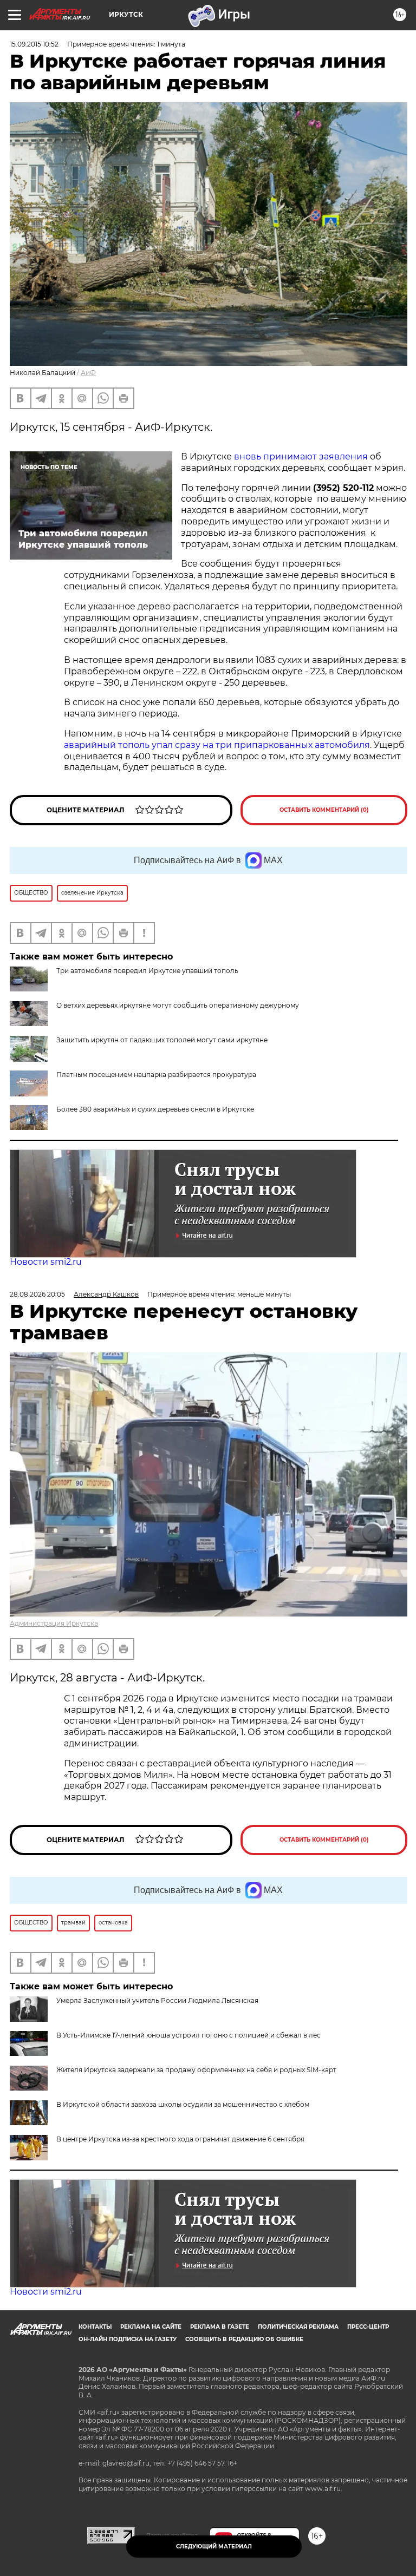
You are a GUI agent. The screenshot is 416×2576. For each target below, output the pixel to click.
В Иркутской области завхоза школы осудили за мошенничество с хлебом (183, 2104)
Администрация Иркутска (54, 1623)
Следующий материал (214, 2547)
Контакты (95, 2327)
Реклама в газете (220, 2327)
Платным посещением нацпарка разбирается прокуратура (156, 1075)
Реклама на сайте (151, 2327)
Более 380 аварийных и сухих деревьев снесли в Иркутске (155, 1109)
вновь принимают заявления (300, 456)
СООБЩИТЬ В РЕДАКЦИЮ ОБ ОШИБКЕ (244, 2339)
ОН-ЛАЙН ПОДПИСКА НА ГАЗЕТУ (128, 2339)
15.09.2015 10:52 (34, 44)
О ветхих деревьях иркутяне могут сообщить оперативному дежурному (178, 1005)
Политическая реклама (298, 2327)
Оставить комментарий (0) (324, 810)
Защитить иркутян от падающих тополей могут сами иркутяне (162, 1040)
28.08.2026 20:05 (37, 1294)
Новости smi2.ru (46, 1262)
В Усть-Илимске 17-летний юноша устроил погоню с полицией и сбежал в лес (188, 2035)
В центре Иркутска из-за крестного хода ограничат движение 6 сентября (180, 2139)
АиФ (88, 373)
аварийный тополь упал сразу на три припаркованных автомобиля (217, 745)
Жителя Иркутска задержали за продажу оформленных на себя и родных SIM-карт (196, 2070)
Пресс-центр (368, 2327)
